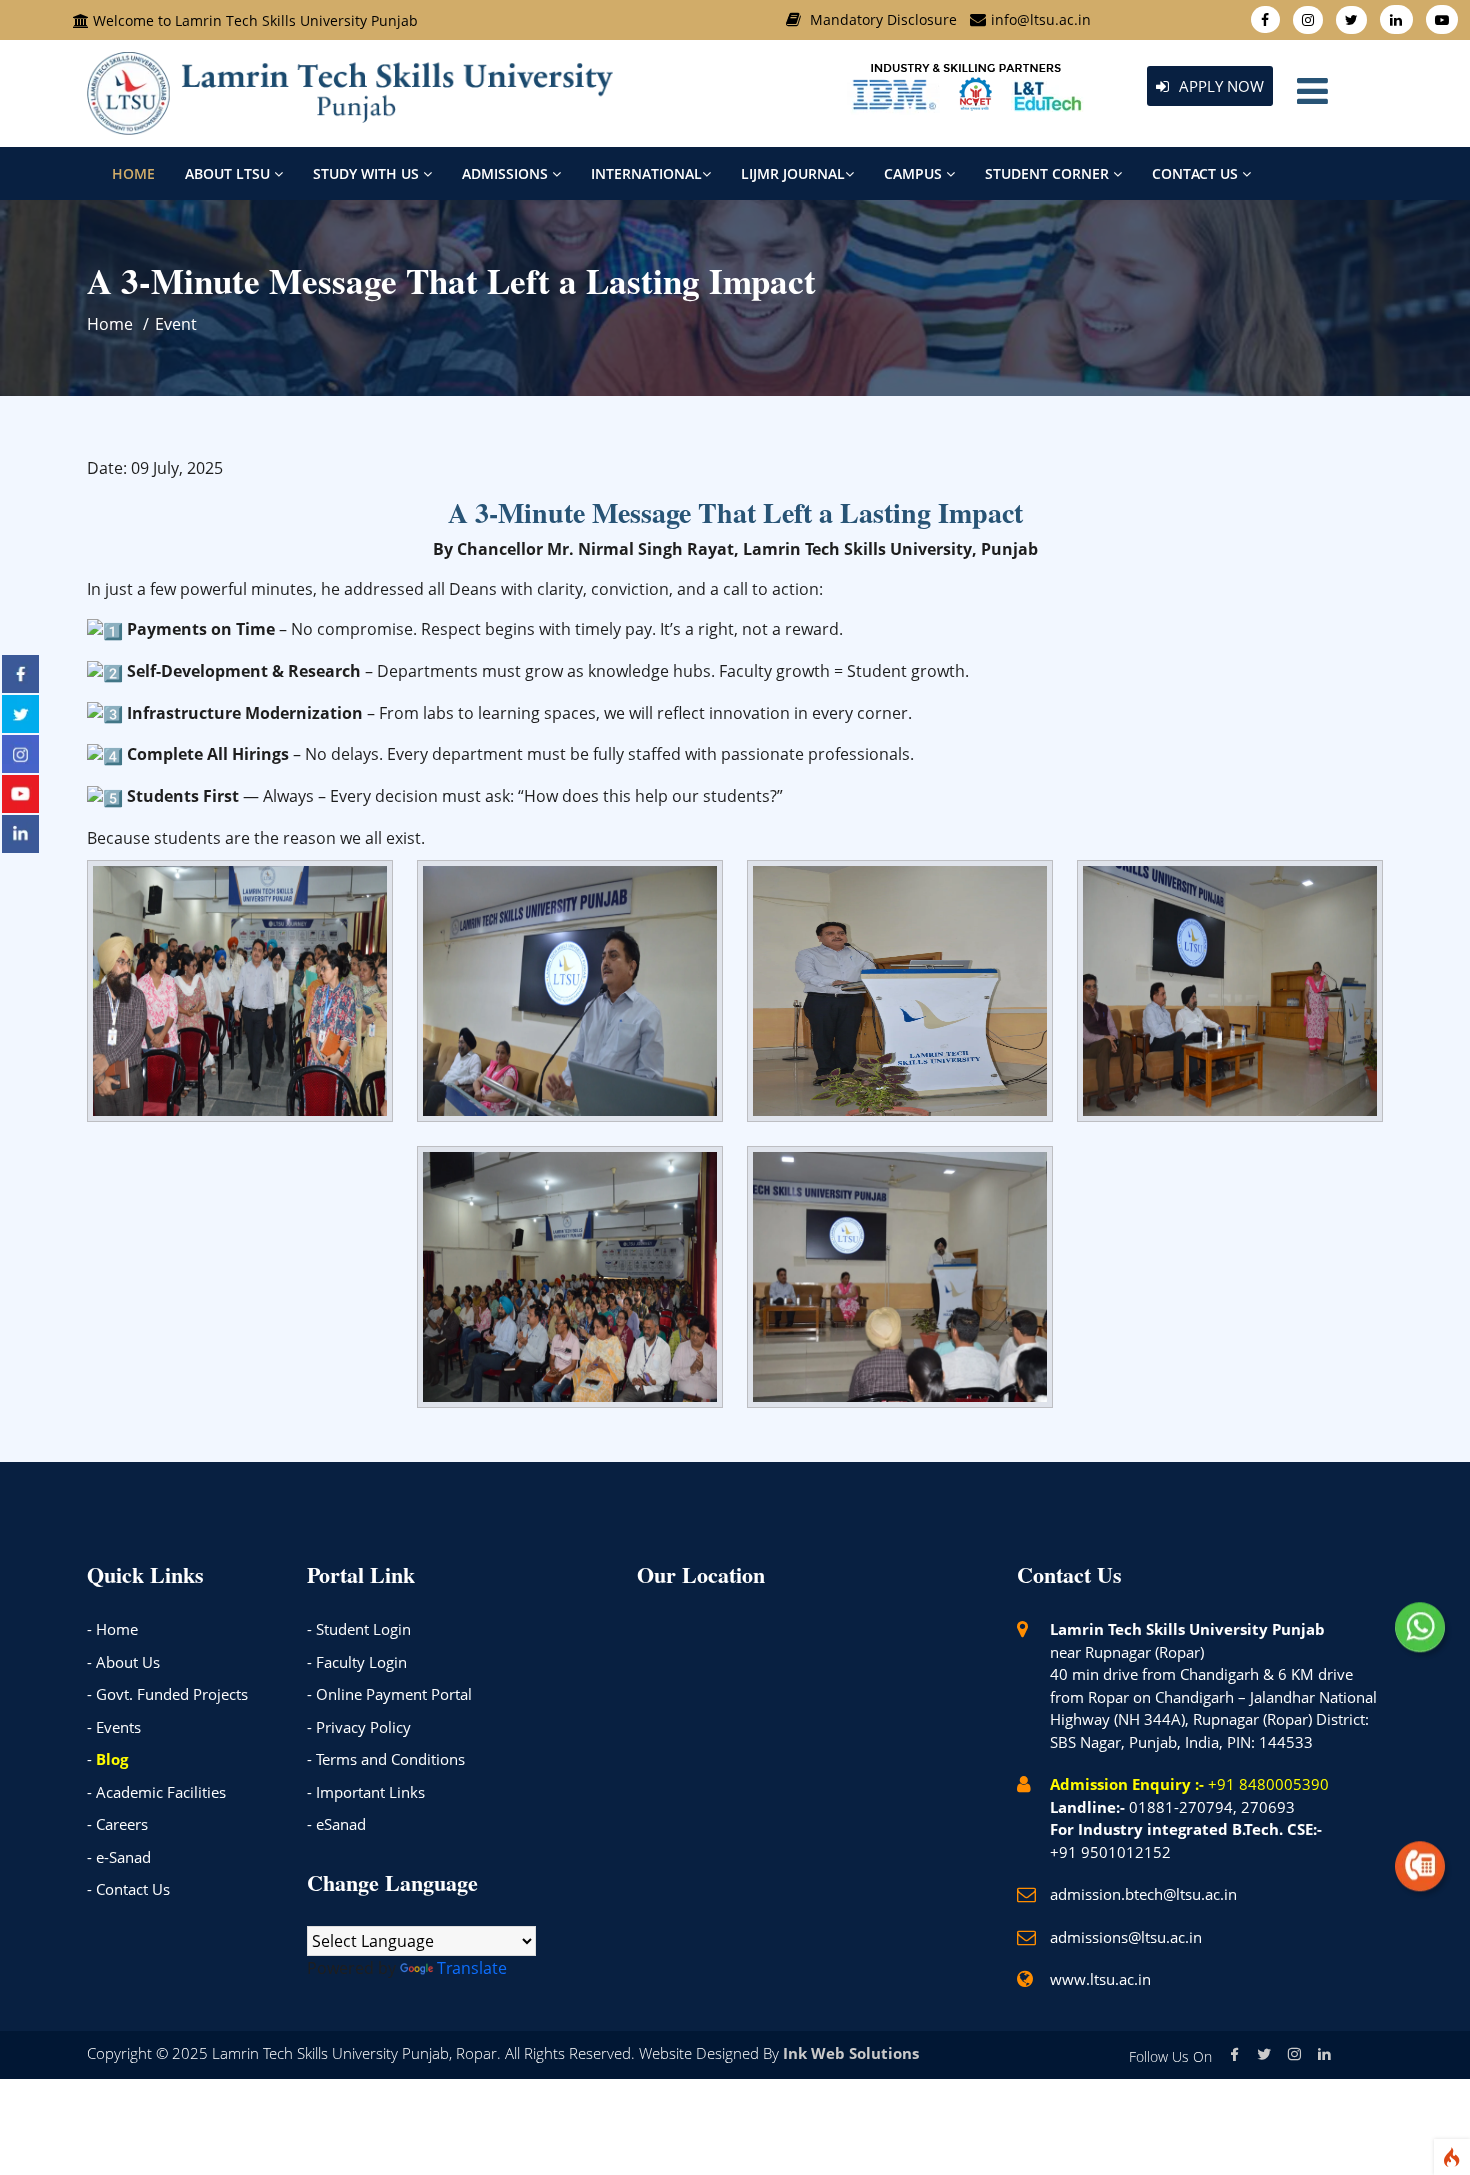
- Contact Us (128, 1889)
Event (176, 324)
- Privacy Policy (359, 1727)
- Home (112, 1629)
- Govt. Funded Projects (167, 1694)
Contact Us (1197, 173)
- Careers (117, 1824)
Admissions (507, 173)
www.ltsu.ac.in (1100, 1979)
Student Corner (1049, 173)
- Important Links (366, 1792)
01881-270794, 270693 (1212, 1807)
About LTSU (229, 173)
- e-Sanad (119, 1857)
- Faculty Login (357, 1662)
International (646, 173)
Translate (472, 1968)
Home (133, 173)
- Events (114, 1727)
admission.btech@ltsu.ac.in (1143, 1894)
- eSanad (336, 1824)
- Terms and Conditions (386, 1759)
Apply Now (1219, 86)
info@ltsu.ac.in (1041, 19)
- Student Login (359, 1629)
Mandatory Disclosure (883, 19)
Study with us (368, 173)
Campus (915, 173)
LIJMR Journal (793, 173)
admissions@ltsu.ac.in (1126, 1937)
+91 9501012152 (1110, 1852)
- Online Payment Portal (389, 1694)
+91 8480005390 (1268, 1784)
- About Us (123, 1662)
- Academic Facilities (156, 1792)
